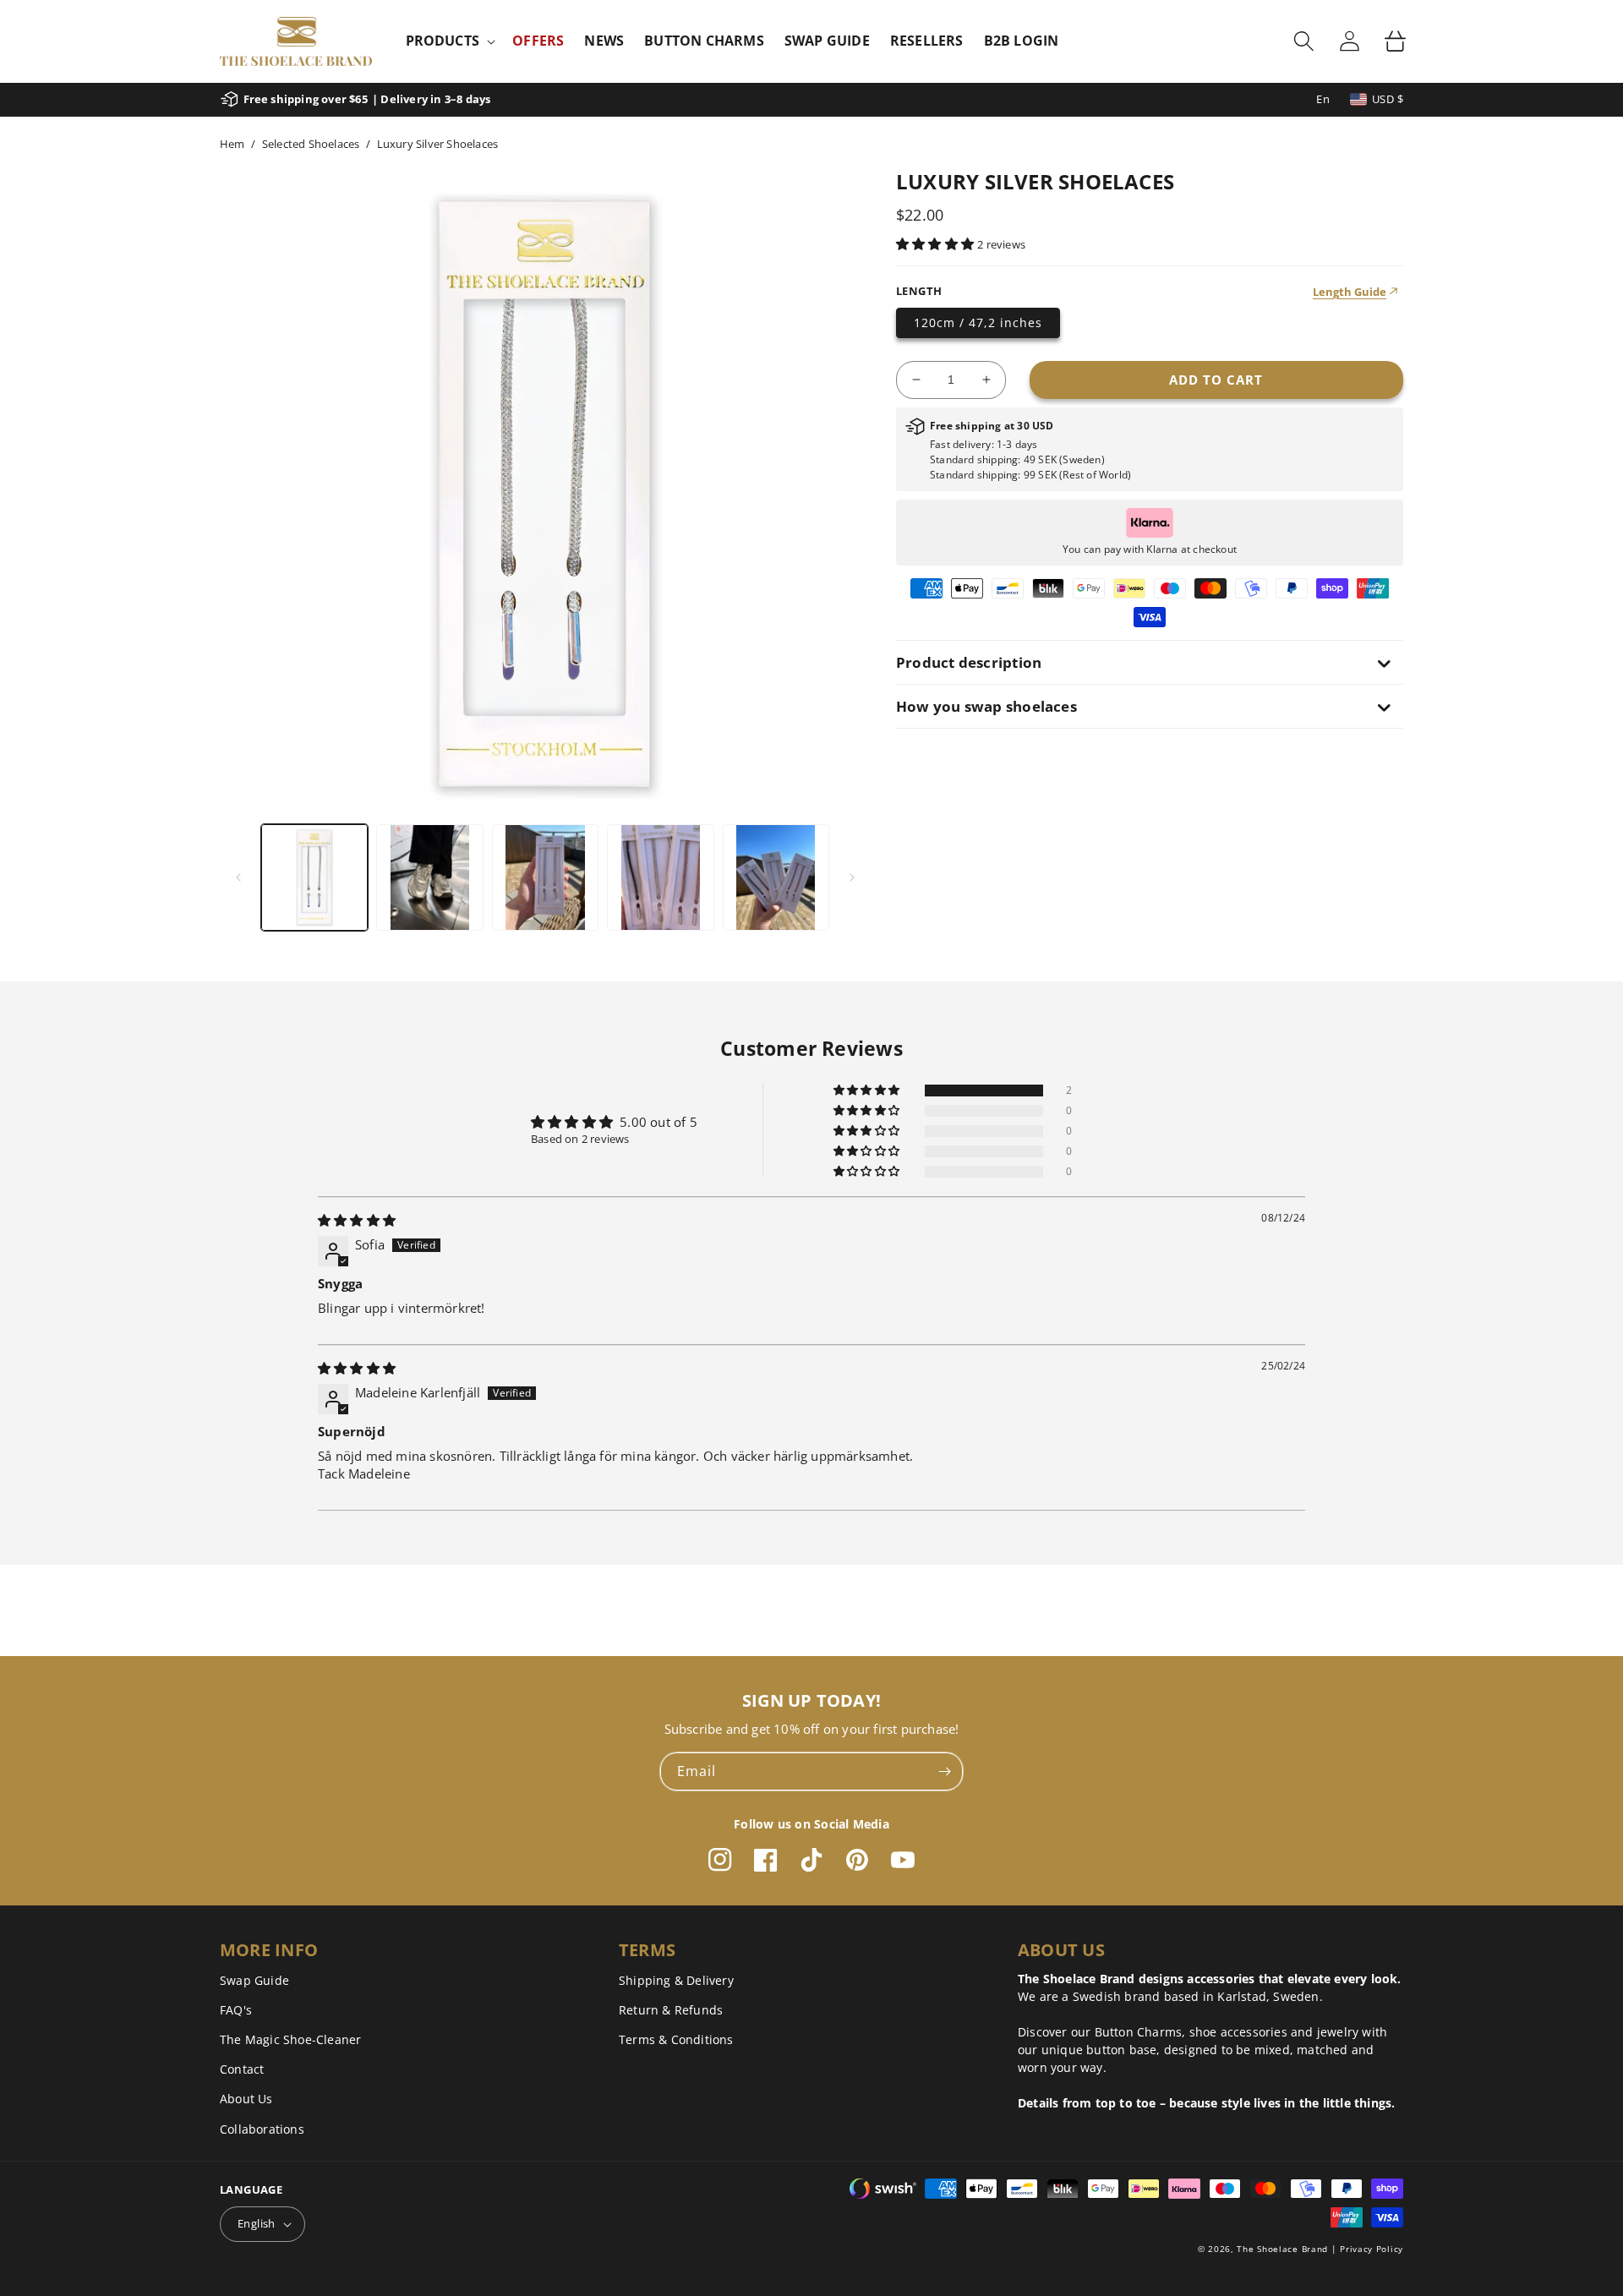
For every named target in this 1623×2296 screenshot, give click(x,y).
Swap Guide (254, 1980)
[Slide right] (852, 877)
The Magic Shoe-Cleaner (290, 2039)
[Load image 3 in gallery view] (545, 877)
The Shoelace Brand (1282, 2249)
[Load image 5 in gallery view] (776, 877)
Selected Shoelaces (311, 144)
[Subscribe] (944, 1771)
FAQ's (236, 2010)
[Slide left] (238, 877)
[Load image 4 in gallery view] (660, 877)
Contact (242, 2069)
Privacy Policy (1372, 2249)
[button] (449, 41)
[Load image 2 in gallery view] (429, 877)
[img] (357, 1220)
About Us (246, 2099)
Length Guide (1350, 292)
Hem (232, 144)
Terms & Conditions (676, 2039)
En (1323, 99)
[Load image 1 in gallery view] (314, 877)
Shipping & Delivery (676, 1980)
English (257, 2223)
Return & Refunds (671, 2010)
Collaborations (262, 2129)
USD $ (1388, 99)
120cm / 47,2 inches (978, 323)
